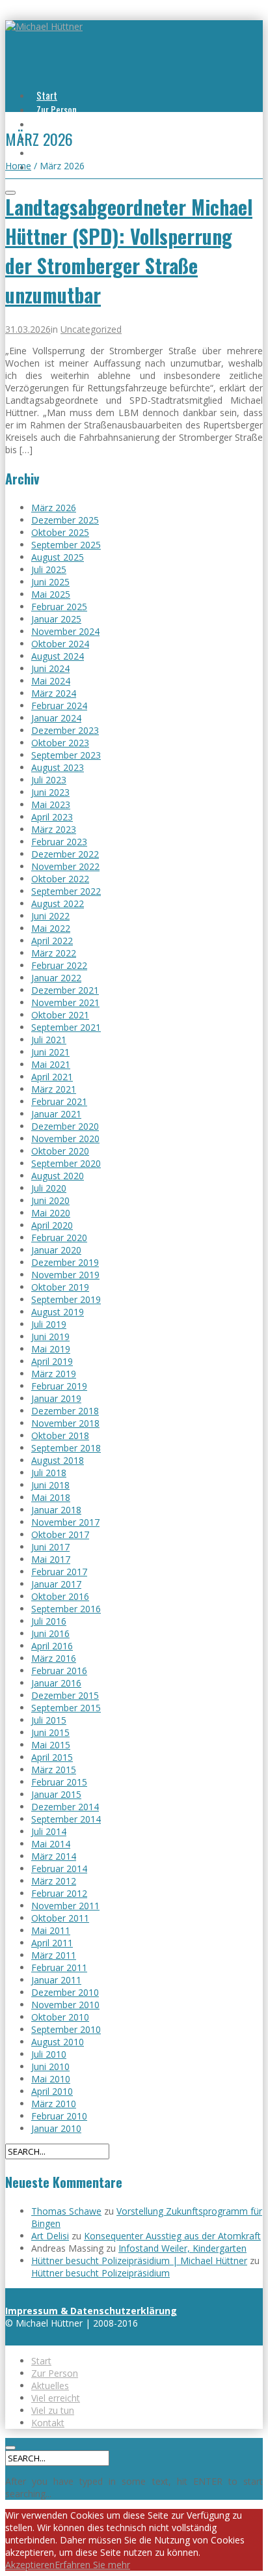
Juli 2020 (49, 1188)
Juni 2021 (50, 1052)
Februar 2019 (59, 1386)
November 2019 (65, 1275)
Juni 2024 (50, 668)
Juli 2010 (49, 2054)
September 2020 (66, 1163)
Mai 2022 (51, 928)
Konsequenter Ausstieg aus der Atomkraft (172, 2236)
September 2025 (66, 545)
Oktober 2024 (60, 644)
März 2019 (54, 1374)
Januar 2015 (56, 1794)
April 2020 (52, 1225)
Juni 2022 (50, 916)
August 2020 (58, 1176)
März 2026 (54, 508)
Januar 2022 (56, 978)
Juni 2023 (50, 792)
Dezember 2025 (65, 520)
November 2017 (65, 1522)
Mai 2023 (51, 805)
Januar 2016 (56, 1683)
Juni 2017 (50, 1547)
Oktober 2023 (60, 743)
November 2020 (65, 1139)
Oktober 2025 (60, 532)
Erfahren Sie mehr (92, 2565)
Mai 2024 (51, 681)
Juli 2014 (49, 1831)
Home (18, 166)
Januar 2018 (56, 1510)
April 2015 (52, 1757)
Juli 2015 (49, 1720)
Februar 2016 (59, 1671)
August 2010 (58, 2042)
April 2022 (52, 941)
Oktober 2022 (60, 879)
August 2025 (58, 557)
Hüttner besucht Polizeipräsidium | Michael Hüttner (139, 2261)
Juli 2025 (49, 569)
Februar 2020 (59, 1238)
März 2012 (54, 1881)
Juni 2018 (50, 1485)
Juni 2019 (50, 1337)
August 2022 (58, 903)
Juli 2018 (49, 1473)
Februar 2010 (59, 2116)
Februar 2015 (59, 1782)
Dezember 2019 (65, 1262)
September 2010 (66, 2029)
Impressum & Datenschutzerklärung (91, 2311)
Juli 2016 (49, 1621)
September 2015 (66, 1708)
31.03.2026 (28, 329)
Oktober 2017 (60, 1534)
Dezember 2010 (65, 1992)
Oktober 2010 (60, 2017)
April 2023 (52, 817)
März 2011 (54, 1955)
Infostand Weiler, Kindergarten (182, 2248)
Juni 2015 (50, 1732)
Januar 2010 (56, 2128)
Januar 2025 (56, 619)
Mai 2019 (51, 1349)
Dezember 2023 (65, 730)
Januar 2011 (56, 1980)
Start (47, 95)
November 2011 (65, 1906)
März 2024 (54, 693)
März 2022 (54, 953)
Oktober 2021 (60, 1015)
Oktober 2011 (60, 1918)
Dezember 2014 (65, 1807)
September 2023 (66, 755)
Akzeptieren (30, 2565)
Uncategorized (91, 329)
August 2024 (58, 656)
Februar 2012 (59, 1893)
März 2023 (54, 829)
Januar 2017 (56, 1584)
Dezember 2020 (65, 1126)
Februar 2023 (59, 842)
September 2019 (66, 1299)
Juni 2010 (50, 2066)
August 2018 (58, 1460)
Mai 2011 (51, 1930)
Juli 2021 (49, 1040)
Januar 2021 (56, 1114)
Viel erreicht (56, 2398)
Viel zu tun (56, 152)
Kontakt (48, 2423)
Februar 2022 (59, 965)
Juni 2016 (50, 1633)
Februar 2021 (59, 1101)
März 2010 (54, 2104)
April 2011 (52, 1943)
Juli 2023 (49, 780)
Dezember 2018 (65, 1411)
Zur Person (57, 109)
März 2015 (54, 1770)
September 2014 (66, 1819)
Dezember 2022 (65, 854)
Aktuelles (54, 124)
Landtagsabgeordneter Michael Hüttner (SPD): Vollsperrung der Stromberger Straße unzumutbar (129, 251)
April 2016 (52, 1646)
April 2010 (52, 2091)
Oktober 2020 (60, 1151)
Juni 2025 (50, 582)
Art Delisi (50, 2236)
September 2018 (66, 1448)
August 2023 (58, 767)
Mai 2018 (51, 1497)
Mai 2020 (51, 1213)
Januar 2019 (56, 1398)
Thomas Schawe (66, 2211)
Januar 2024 (56, 718)
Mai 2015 (51, 1745)
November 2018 (65, 1423)
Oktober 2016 (60, 1596)
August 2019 (58, 1312)
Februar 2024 (59, 706)
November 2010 (65, 2005)
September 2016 (66, 1609)
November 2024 (65, 631)
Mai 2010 (51, 2079)
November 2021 (65, 1002)
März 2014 (54, 1856)
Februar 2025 (59, 607)
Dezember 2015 (65, 1695)
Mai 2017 (51, 1559)
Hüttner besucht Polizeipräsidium (100, 2273)
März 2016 (54, 1658)
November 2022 (65, 866)
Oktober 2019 (60, 1287)
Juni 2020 (50, 1200)
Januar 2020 (56, 1250)
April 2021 (52, 1077)
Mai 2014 (51, 1844)
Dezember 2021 (65, 990)
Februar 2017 (59, 1572)
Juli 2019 (49, 1324)
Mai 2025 (51, 594)
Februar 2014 (59, 1869)
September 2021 (66, 1027)
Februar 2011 (59, 1967)
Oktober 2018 (60, 1435)
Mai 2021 (51, 1064)
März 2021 (54, 1089)
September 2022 (66, 891)
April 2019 (52, 1361)
